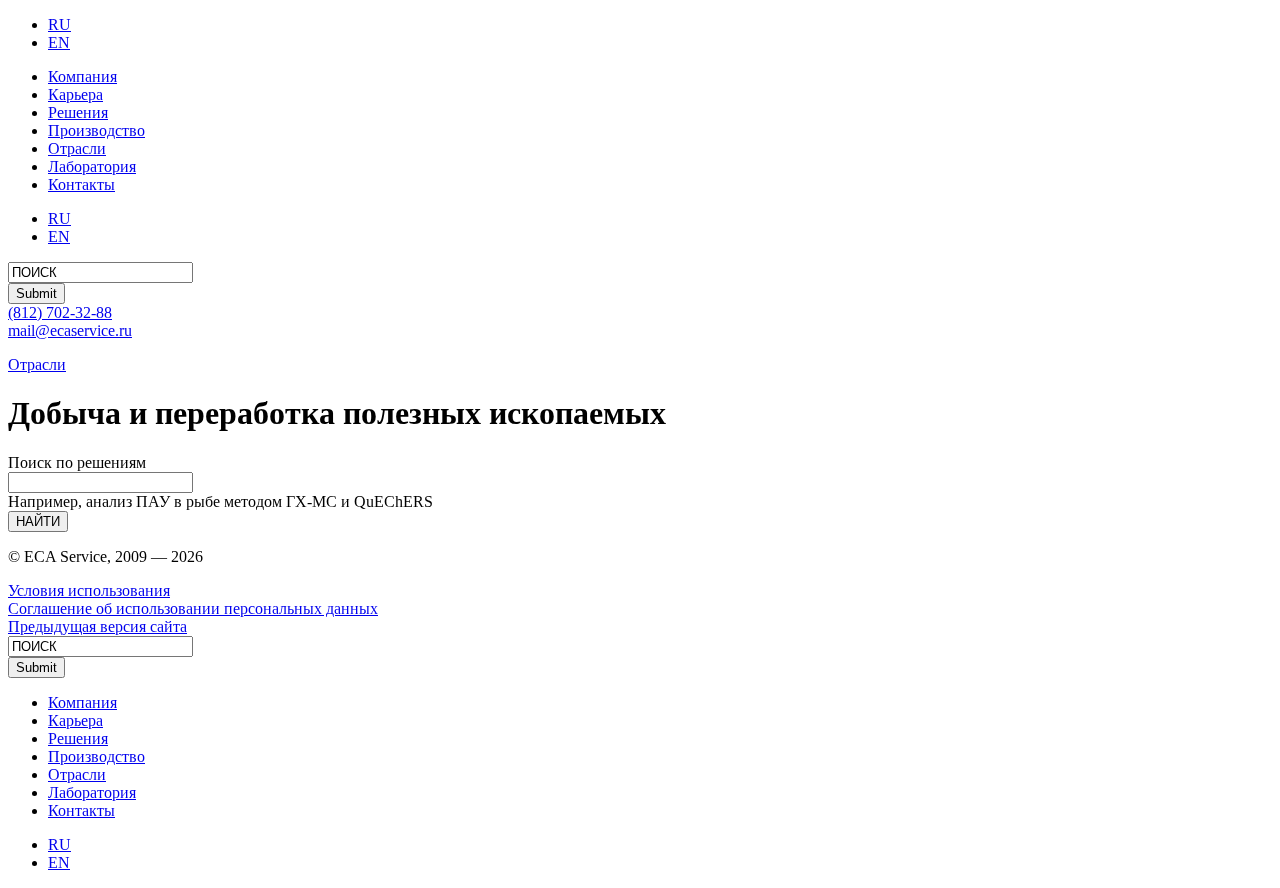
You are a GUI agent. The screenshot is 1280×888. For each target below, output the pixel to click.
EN (59, 42)
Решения (78, 112)
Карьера (75, 94)
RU (59, 24)
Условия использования (89, 590)
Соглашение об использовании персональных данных (193, 608)
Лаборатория (92, 166)
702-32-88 (60, 312)
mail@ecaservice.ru (70, 330)
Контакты (81, 184)
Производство (96, 130)
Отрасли (77, 148)
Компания (82, 76)
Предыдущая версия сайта (97, 626)
